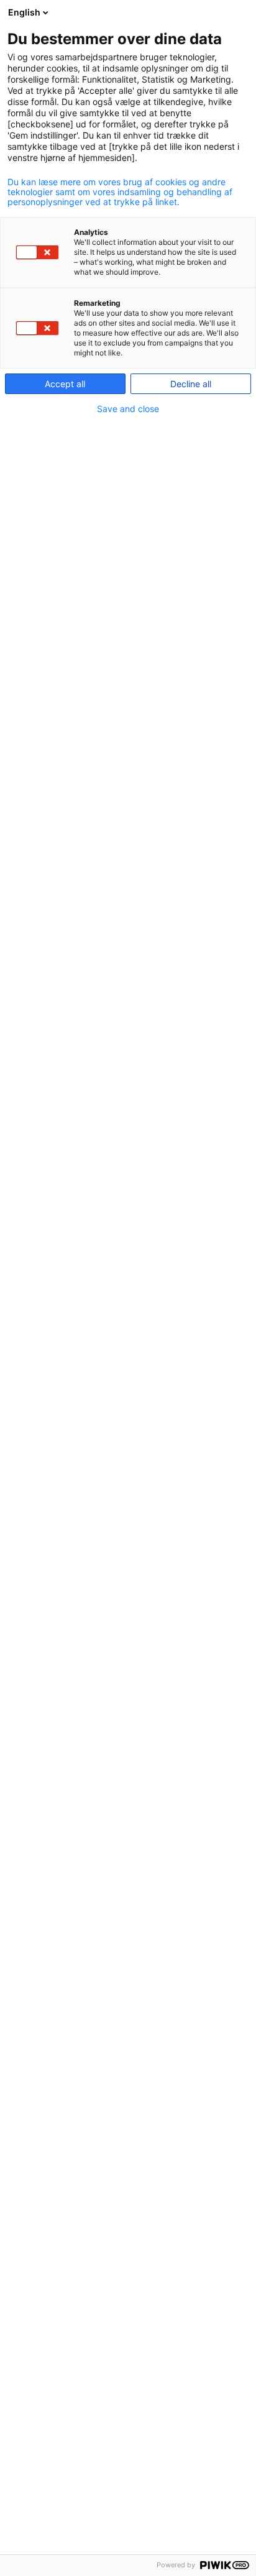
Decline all (191, 384)
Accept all (65, 384)
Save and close (128, 409)
